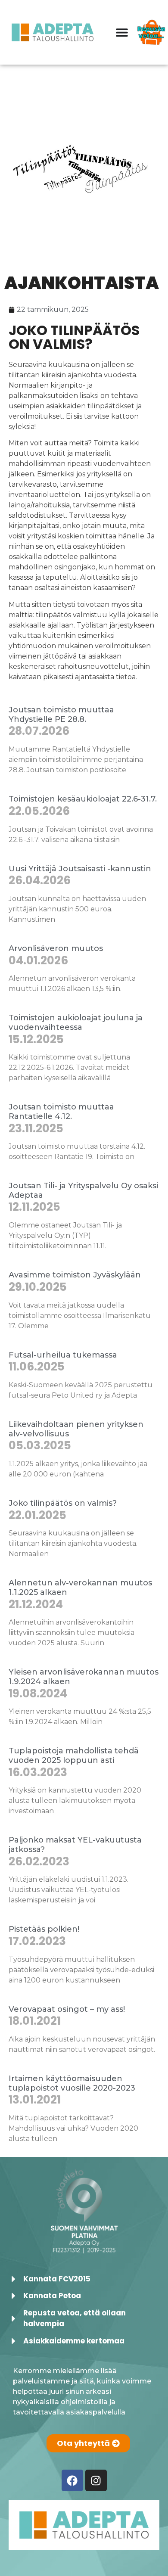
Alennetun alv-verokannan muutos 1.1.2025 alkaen (80, 1588)
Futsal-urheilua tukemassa (63, 1355)
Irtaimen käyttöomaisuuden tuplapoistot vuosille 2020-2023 (72, 2083)
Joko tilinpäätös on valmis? (63, 1503)
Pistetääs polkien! (44, 1929)
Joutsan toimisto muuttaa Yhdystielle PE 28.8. (61, 715)
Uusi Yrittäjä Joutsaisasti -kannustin (80, 869)
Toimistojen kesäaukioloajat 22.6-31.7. (83, 799)
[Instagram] (96, 2480)
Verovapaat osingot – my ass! (67, 2009)
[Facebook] (72, 2480)
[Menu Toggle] (122, 32)
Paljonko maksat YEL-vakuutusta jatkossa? (75, 1845)
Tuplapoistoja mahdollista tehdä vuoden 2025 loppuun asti (74, 1756)
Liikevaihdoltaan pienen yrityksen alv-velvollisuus (76, 1429)
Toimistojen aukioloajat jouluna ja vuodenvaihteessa (76, 1022)
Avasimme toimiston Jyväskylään (75, 1275)
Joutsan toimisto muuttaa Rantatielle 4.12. (61, 1112)
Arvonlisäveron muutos (56, 948)
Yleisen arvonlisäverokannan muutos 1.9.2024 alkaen (84, 1677)
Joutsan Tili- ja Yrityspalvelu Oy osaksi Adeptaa (83, 1190)
